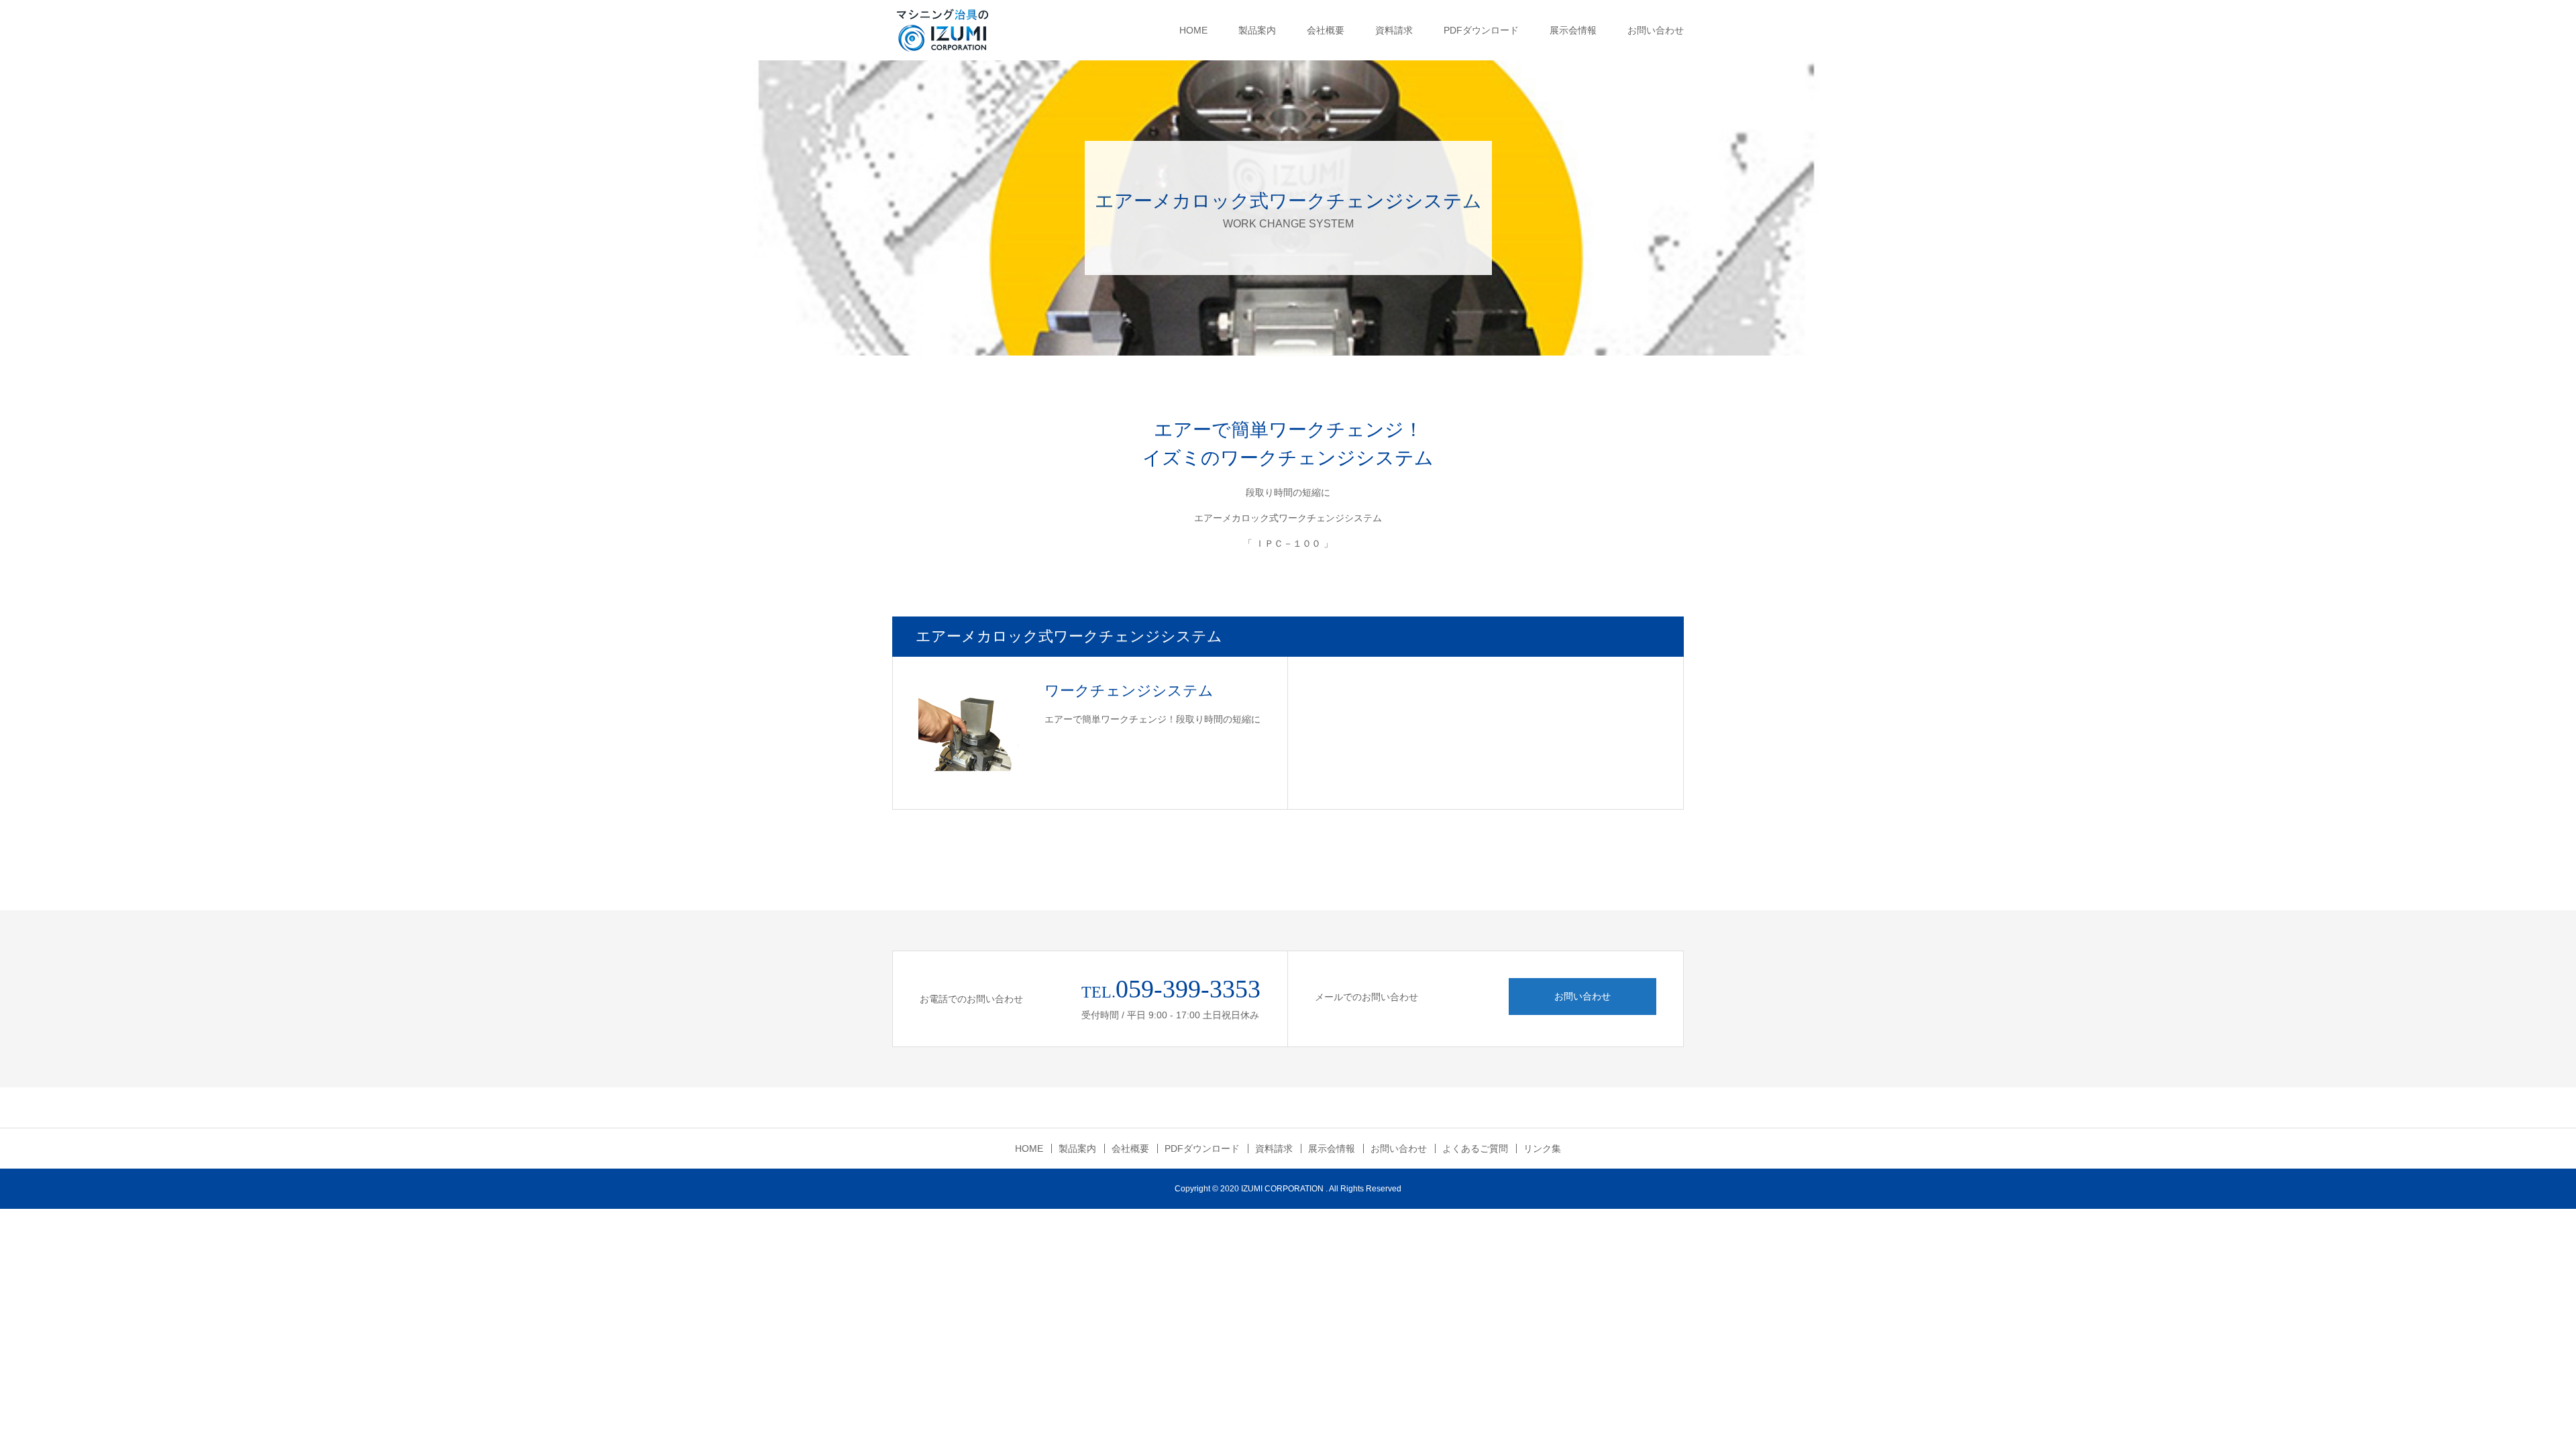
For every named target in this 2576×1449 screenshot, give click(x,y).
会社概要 (1326, 30)
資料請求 (1394, 30)
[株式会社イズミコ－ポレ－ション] (943, 30)
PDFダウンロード (1481, 30)
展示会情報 (1573, 30)
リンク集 (1542, 1148)
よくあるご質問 (1475, 1148)
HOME (1193, 30)
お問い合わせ (1656, 30)
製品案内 (1257, 30)
